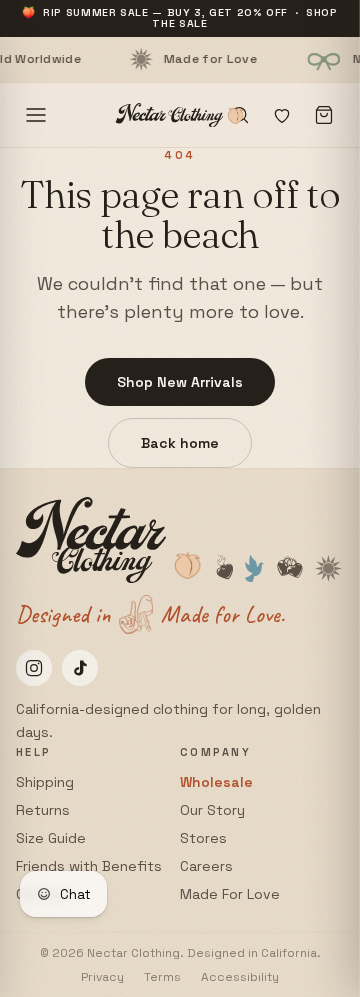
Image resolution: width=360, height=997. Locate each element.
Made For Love (230, 894)
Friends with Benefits (89, 866)
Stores (203, 838)
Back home (180, 443)
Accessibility (240, 977)
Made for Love (180, 59)
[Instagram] (34, 668)
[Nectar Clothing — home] (179, 115)
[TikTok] (80, 668)
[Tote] (324, 115)
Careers (206, 866)
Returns (43, 810)
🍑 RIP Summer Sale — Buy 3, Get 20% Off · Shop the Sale (179, 18)
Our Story (212, 810)
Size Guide (51, 838)
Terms (162, 977)
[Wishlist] (282, 115)
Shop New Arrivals (180, 382)
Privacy (102, 977)
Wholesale (216, 782)
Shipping (45, 782)
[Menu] (36, 115)
